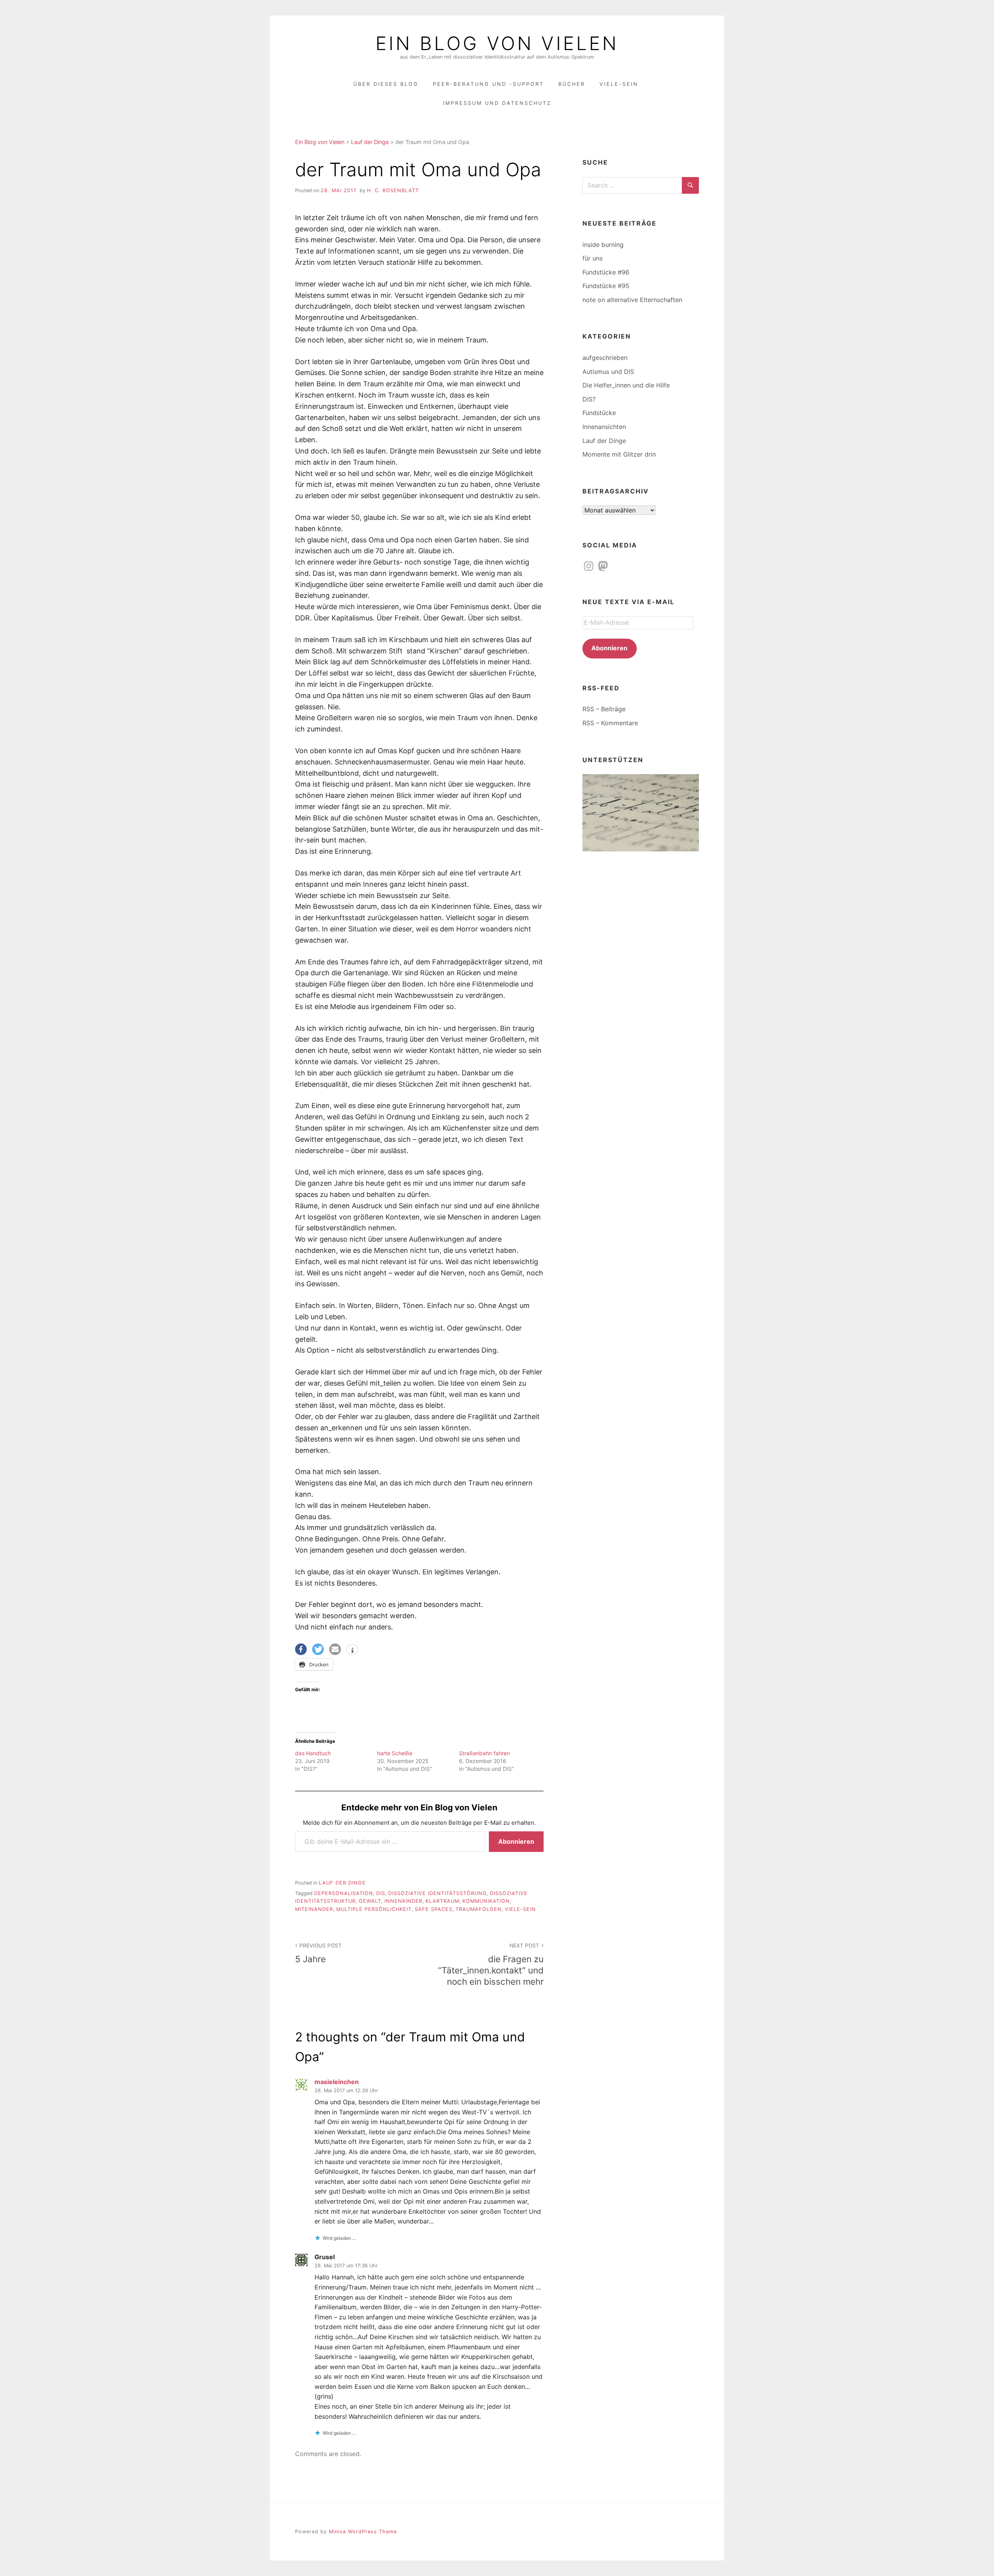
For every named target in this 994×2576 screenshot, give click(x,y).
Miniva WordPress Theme (363, 2532)
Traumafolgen (479, 1909)
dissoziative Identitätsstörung (438, 1893)
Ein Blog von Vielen (497, 43)
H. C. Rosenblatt (393, 190)
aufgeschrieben (605, 358)
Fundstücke (599, 413)
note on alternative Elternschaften (632, 300)
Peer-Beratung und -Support (488, 84)
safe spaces (434, 1909)
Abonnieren (516, 1841)
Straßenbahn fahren (484, 1753)
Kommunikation (486, 1901)
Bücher (572, 84)
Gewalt (370, 1901)
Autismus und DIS (608, 372)
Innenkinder (403, 1901)
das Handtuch (313, 1753)
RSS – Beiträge (604, 709)
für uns (593, 258)
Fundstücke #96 (606, 272)
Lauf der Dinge (342, 1883)
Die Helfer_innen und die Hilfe (626, 385)
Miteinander (314, 1909)
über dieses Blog (386, 84)
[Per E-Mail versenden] (335, 1649)
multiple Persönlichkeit (374, 1909)
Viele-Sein (619, 84)
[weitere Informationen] (352, 1650)
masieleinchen (337, 2082)
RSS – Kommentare (610, 723)
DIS (381, 1893)
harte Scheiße (395, 1753)
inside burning (603, 245)
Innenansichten (604, 427)
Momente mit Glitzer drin (619, 454)
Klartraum (442, 1901)
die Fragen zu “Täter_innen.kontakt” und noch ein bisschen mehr (491, 1965)
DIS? (589, 399)
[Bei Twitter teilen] (318, 1649)
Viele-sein (520, 1909)
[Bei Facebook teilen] (301, 1649)
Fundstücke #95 (606, 286)
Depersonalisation (344, 1893)
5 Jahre (318, 1953)
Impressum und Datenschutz (497, 103)
